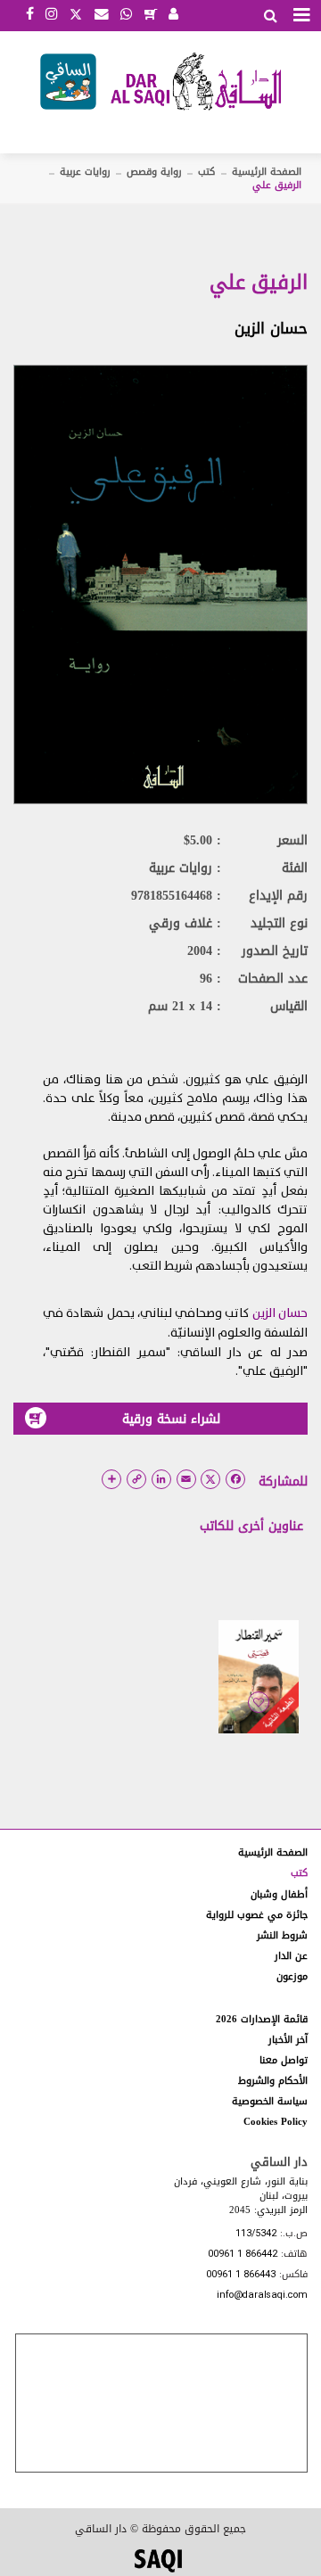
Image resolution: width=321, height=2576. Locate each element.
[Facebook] (30, 15)
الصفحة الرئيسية (267, 172)
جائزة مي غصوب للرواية (257, 1915)
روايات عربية (85, 172)
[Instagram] (51, 15)
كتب (206, 172)
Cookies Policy (276, 2122)
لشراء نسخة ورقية (171, 1419)
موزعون (292, 1976)
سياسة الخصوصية (270, 2101)
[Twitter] (76, 12)
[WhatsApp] (126, 15)
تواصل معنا (284, 2060)
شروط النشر (282, 1935)
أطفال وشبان (279, 1894)
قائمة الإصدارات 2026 (262, 2019)
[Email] (102, 15)
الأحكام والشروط (273, 2081)
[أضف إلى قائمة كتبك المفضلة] (259, 1715)
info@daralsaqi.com (262, 2296)
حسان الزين (271, 328)
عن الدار (291, 1956)
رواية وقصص (154, 172)
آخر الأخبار (288, 2040)
